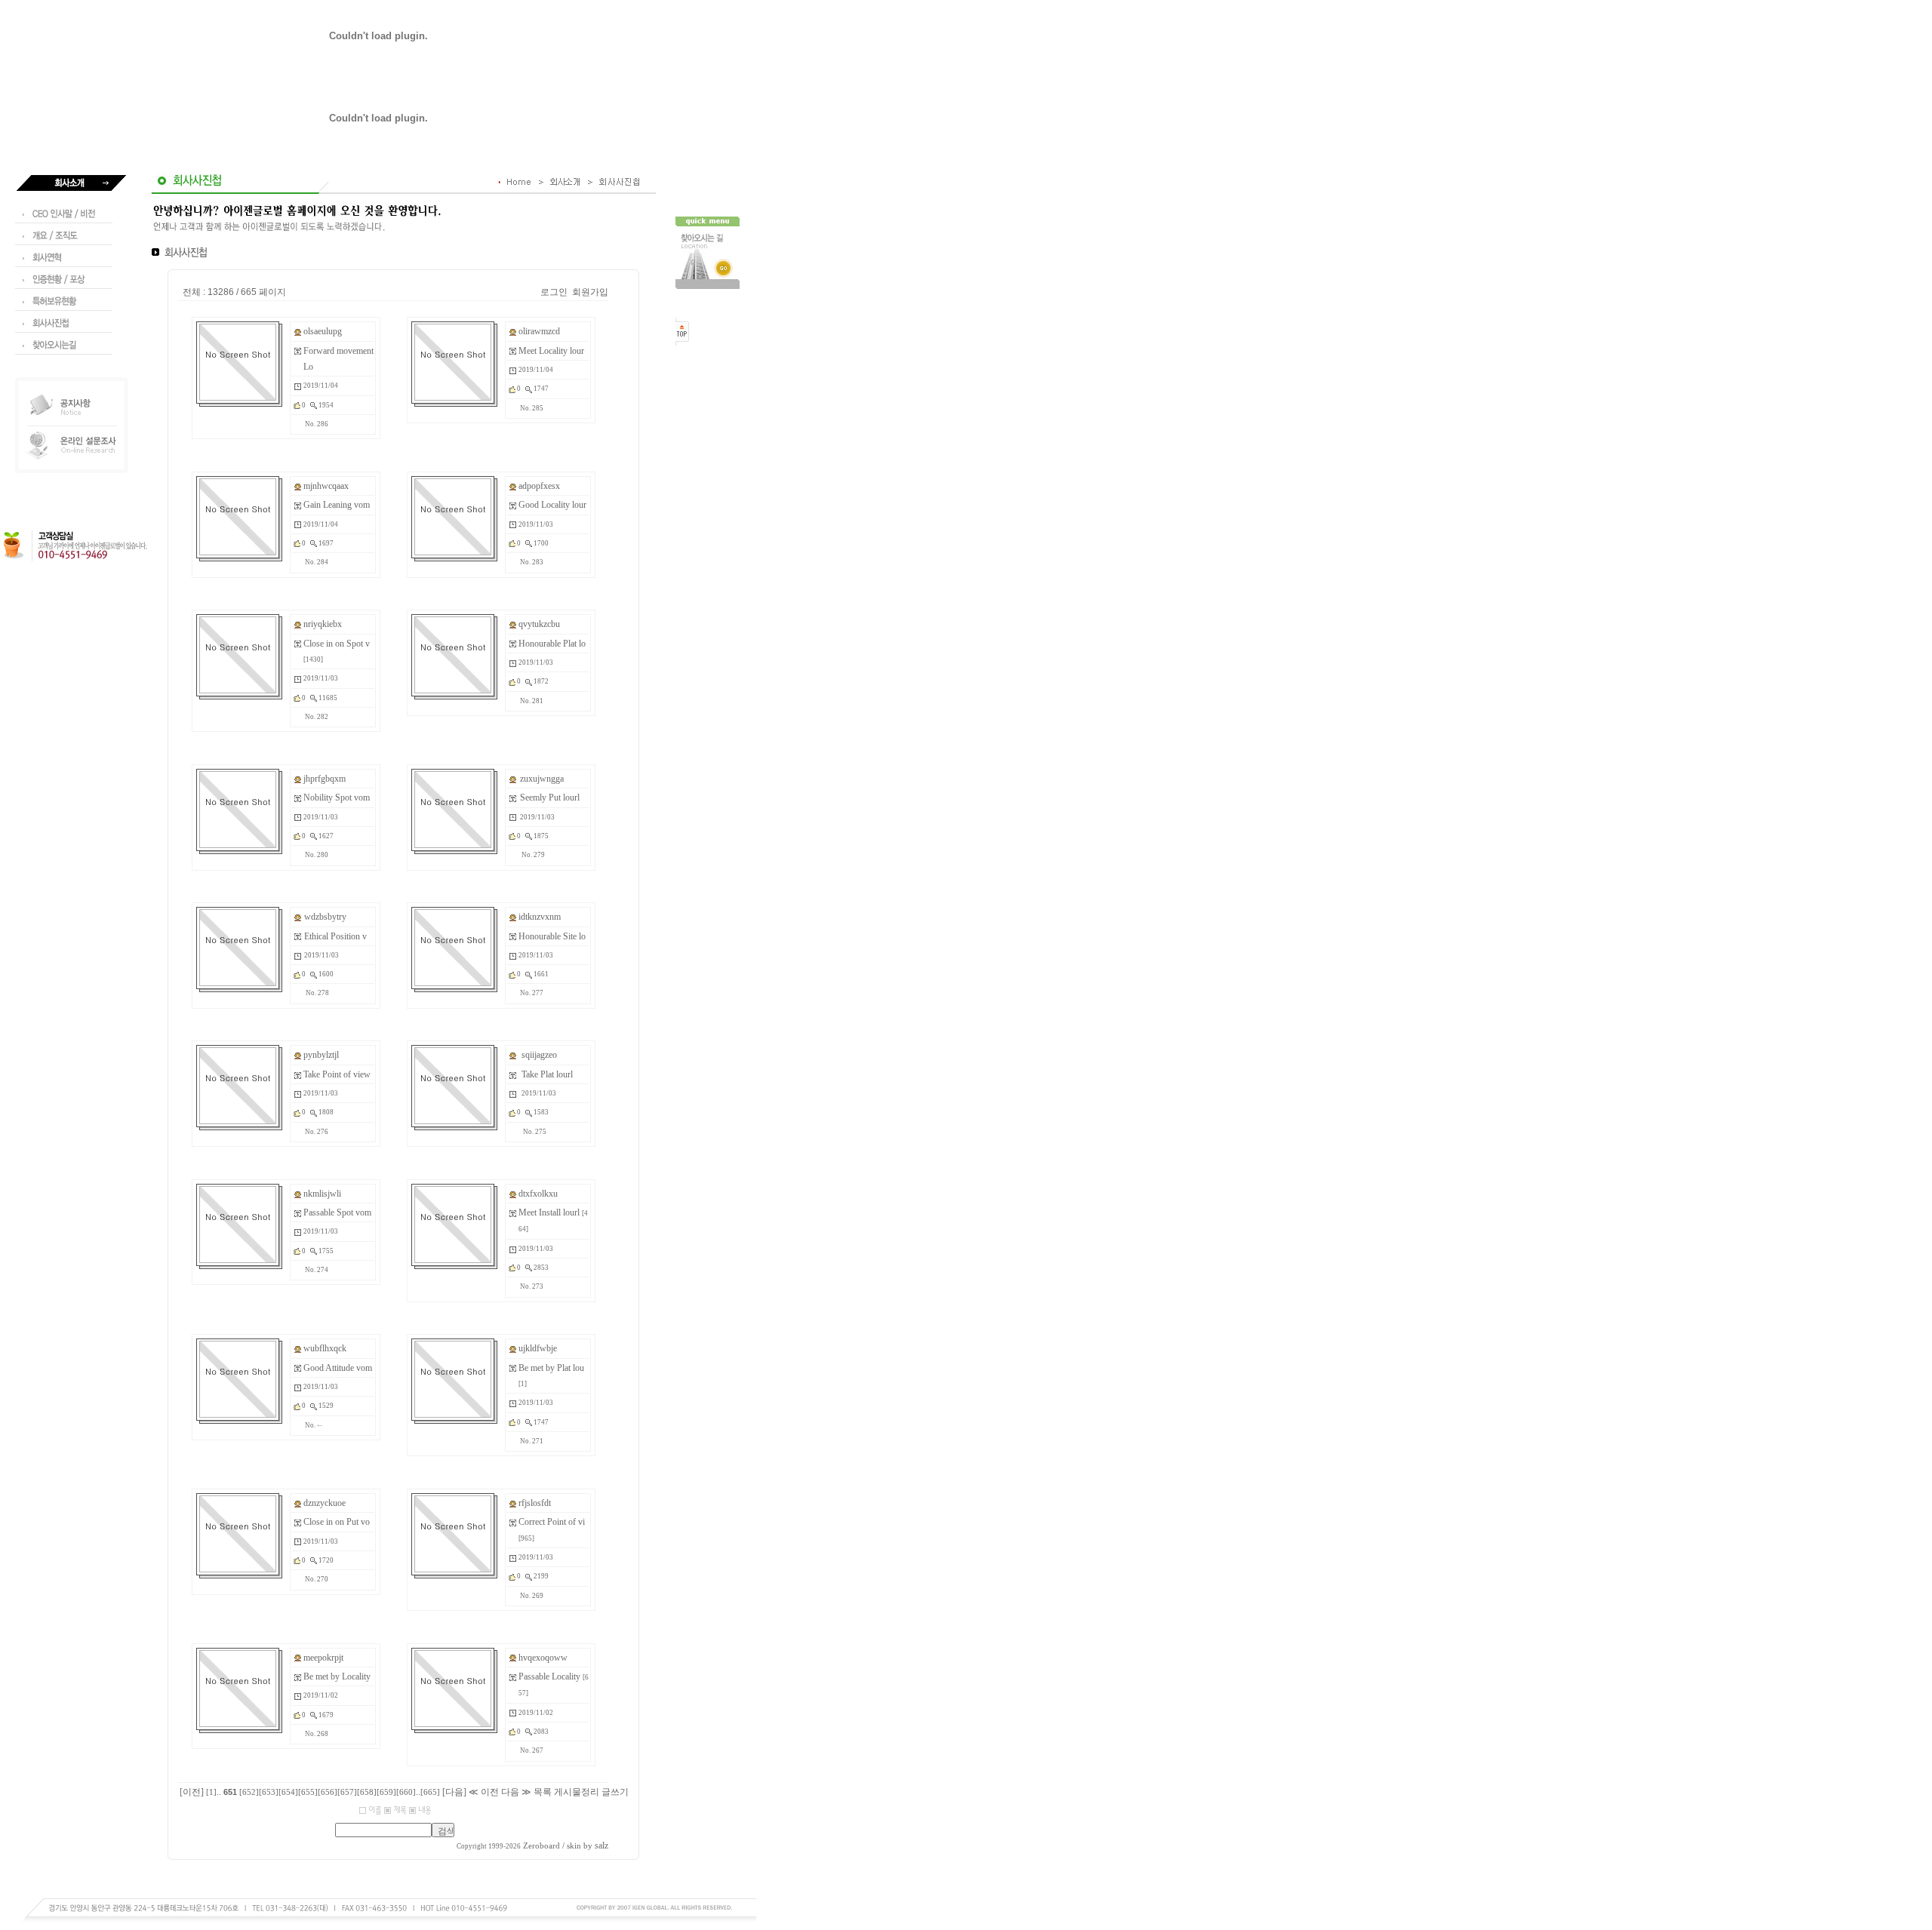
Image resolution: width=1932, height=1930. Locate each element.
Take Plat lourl (547, 1074)
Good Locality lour (552, 505)
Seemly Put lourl (550, 798)
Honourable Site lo (552, 936)
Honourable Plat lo (552, 644)
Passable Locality (549, 1676)
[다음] (454, 1792)
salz (601, 1845)
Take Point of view (337, 1074)
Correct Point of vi (552, 1522)
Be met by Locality (337, 1676)
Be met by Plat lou (551, 1368)
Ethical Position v (335, 936)
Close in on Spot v (337, 644)
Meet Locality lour (551, 351)
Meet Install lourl (549, 1212)
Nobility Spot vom (337, 798)
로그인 (554, 292)
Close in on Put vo (337, 1522)
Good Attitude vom (338, 1368)
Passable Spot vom (337, 1212)
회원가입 (590, 292)
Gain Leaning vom (337, 505)
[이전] (192, 1792)
